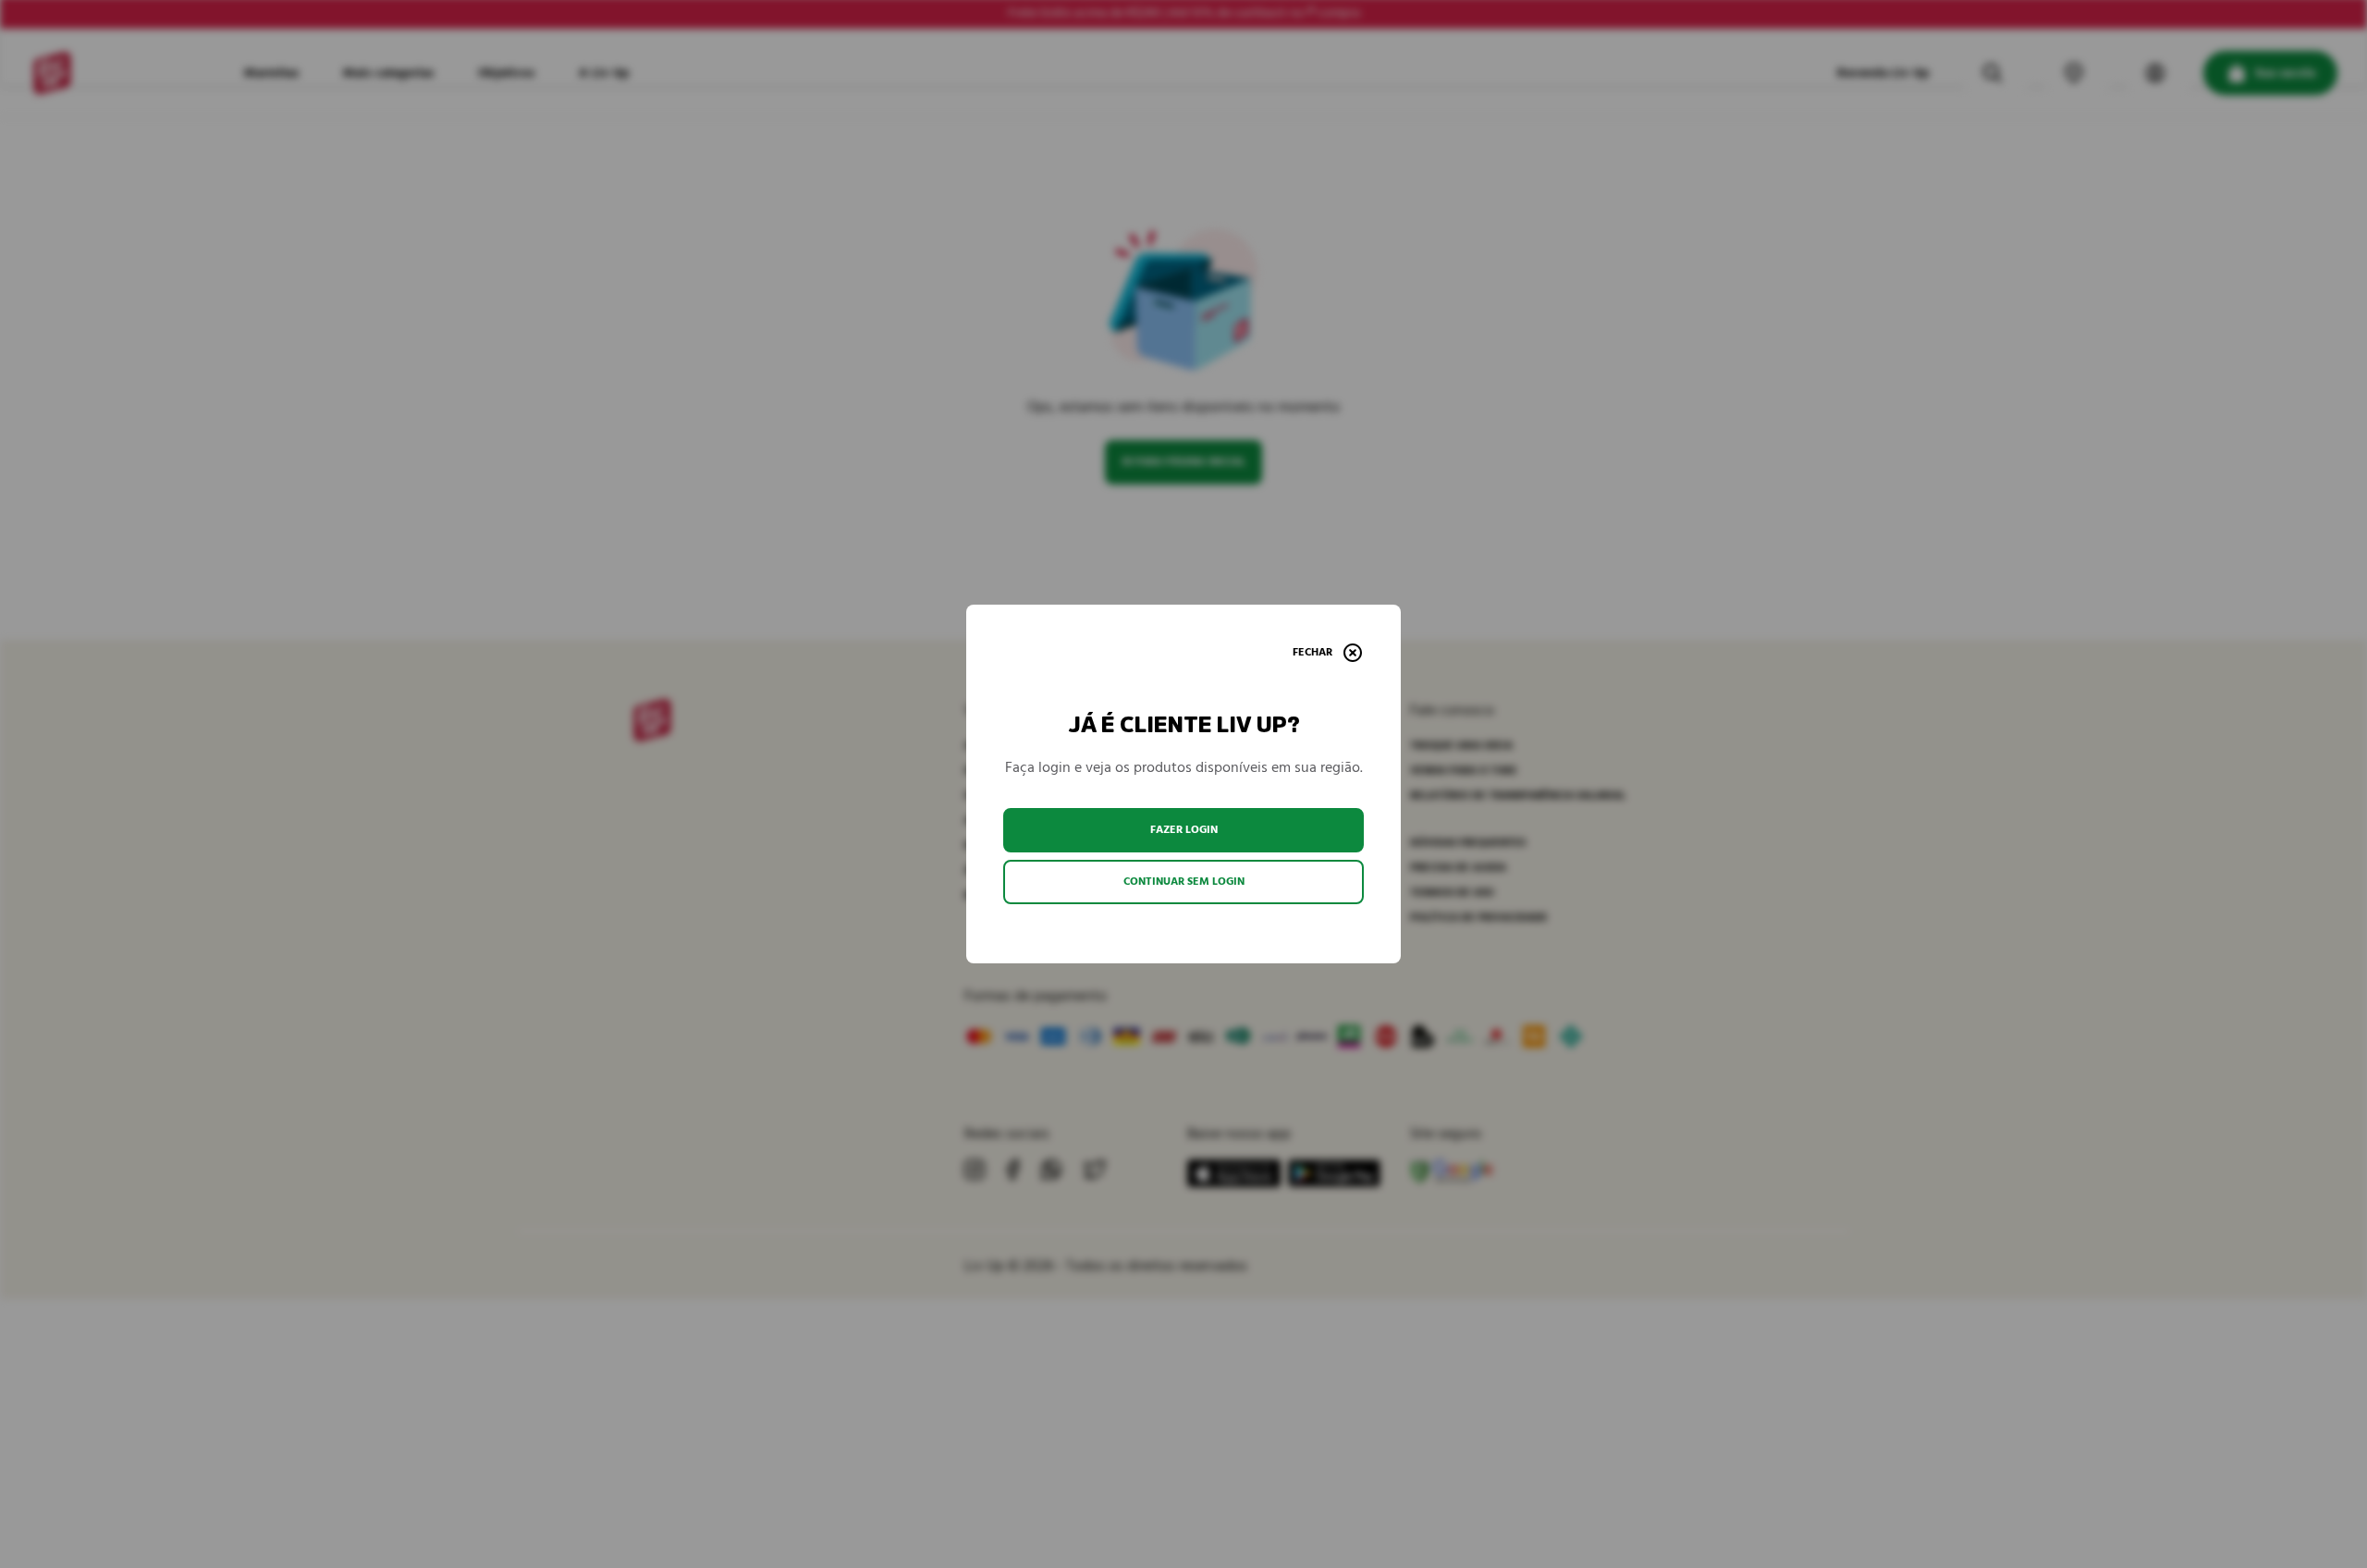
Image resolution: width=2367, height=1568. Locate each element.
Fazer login (1184, 830)
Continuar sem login (1184, 882)
